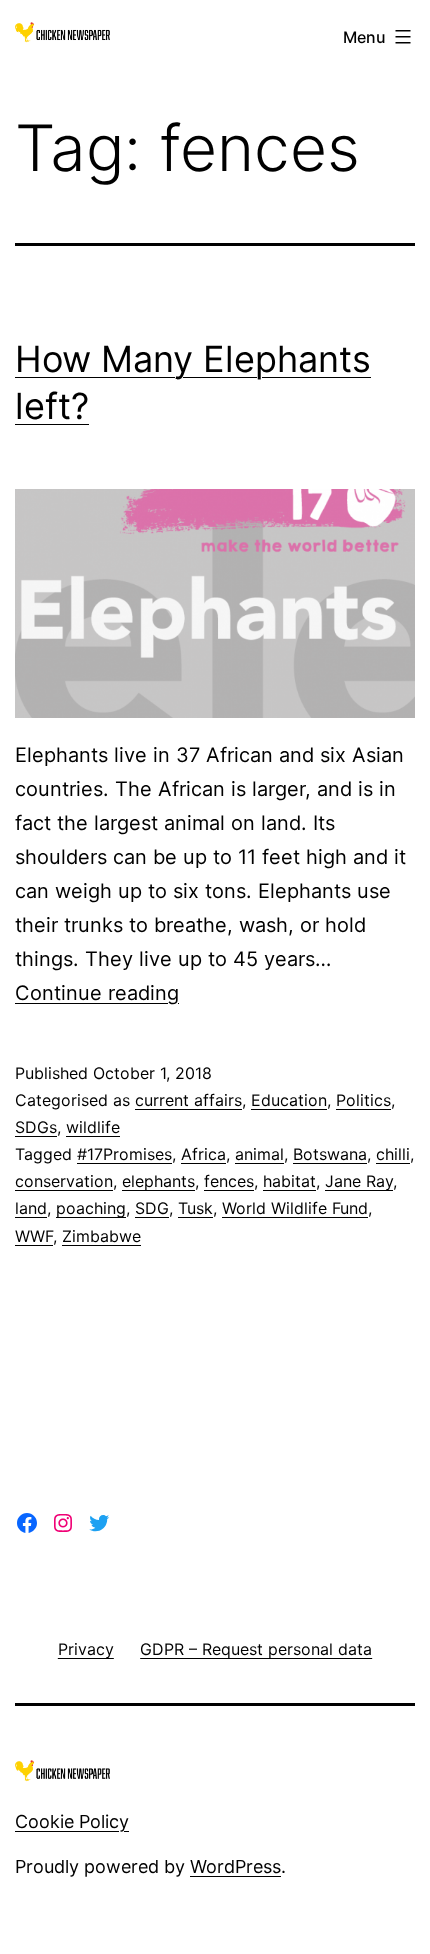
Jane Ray (359, 1181)
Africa (203, 1154)
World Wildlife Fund (295, 1208)
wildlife (93, 1127)
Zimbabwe (101, 1236)
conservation (64, 1181)
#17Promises (124, 1154)
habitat (289, 1181)
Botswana (330, 1154)
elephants (158, 1181)
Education (289, 1100)
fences (229, 1181)
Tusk (195, 1208)
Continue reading (97, 993)
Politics (363, 1100)
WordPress (235, 1866)
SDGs (36, 1127)
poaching (91, 1208)
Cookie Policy (72, 1821)
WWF (34, 1236)
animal (259, 1154)
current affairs (188, 1100)
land (31, 1208)
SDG (152, 1208)
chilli (393, 1154)
